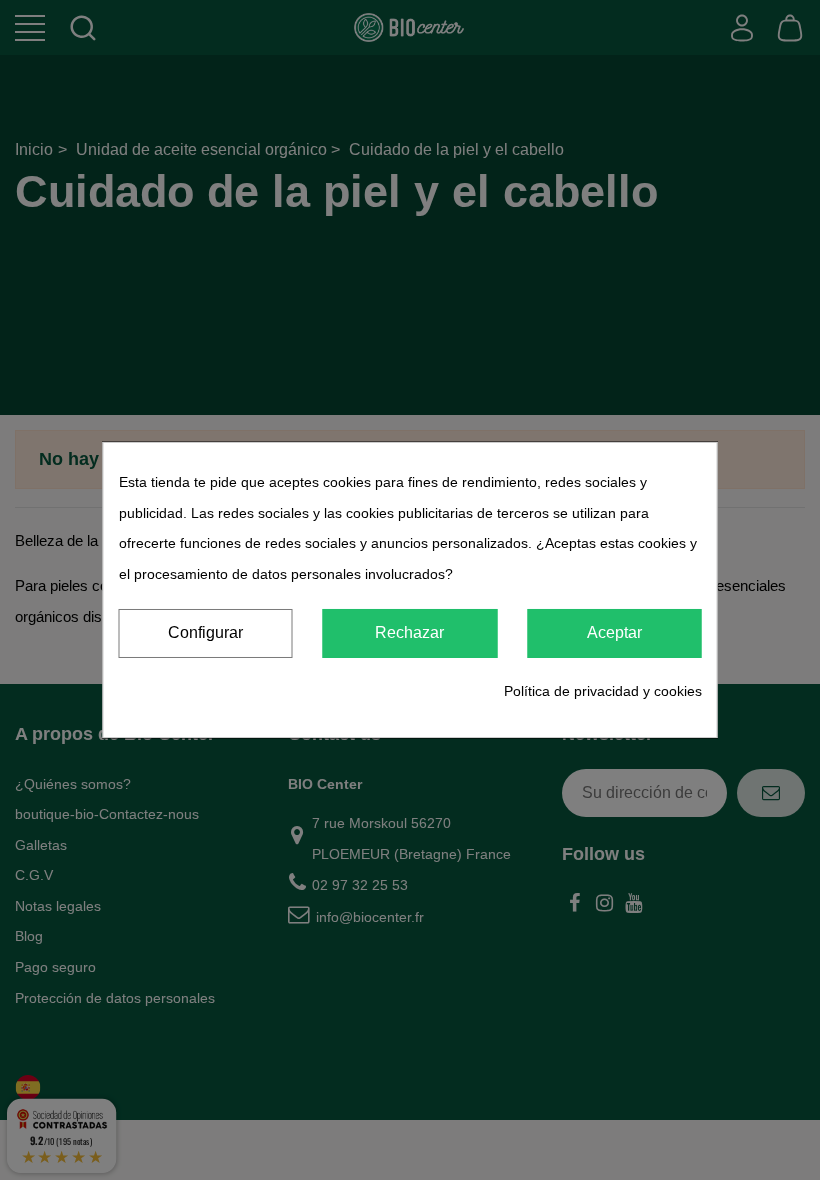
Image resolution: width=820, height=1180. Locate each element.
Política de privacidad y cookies (603, 691)
